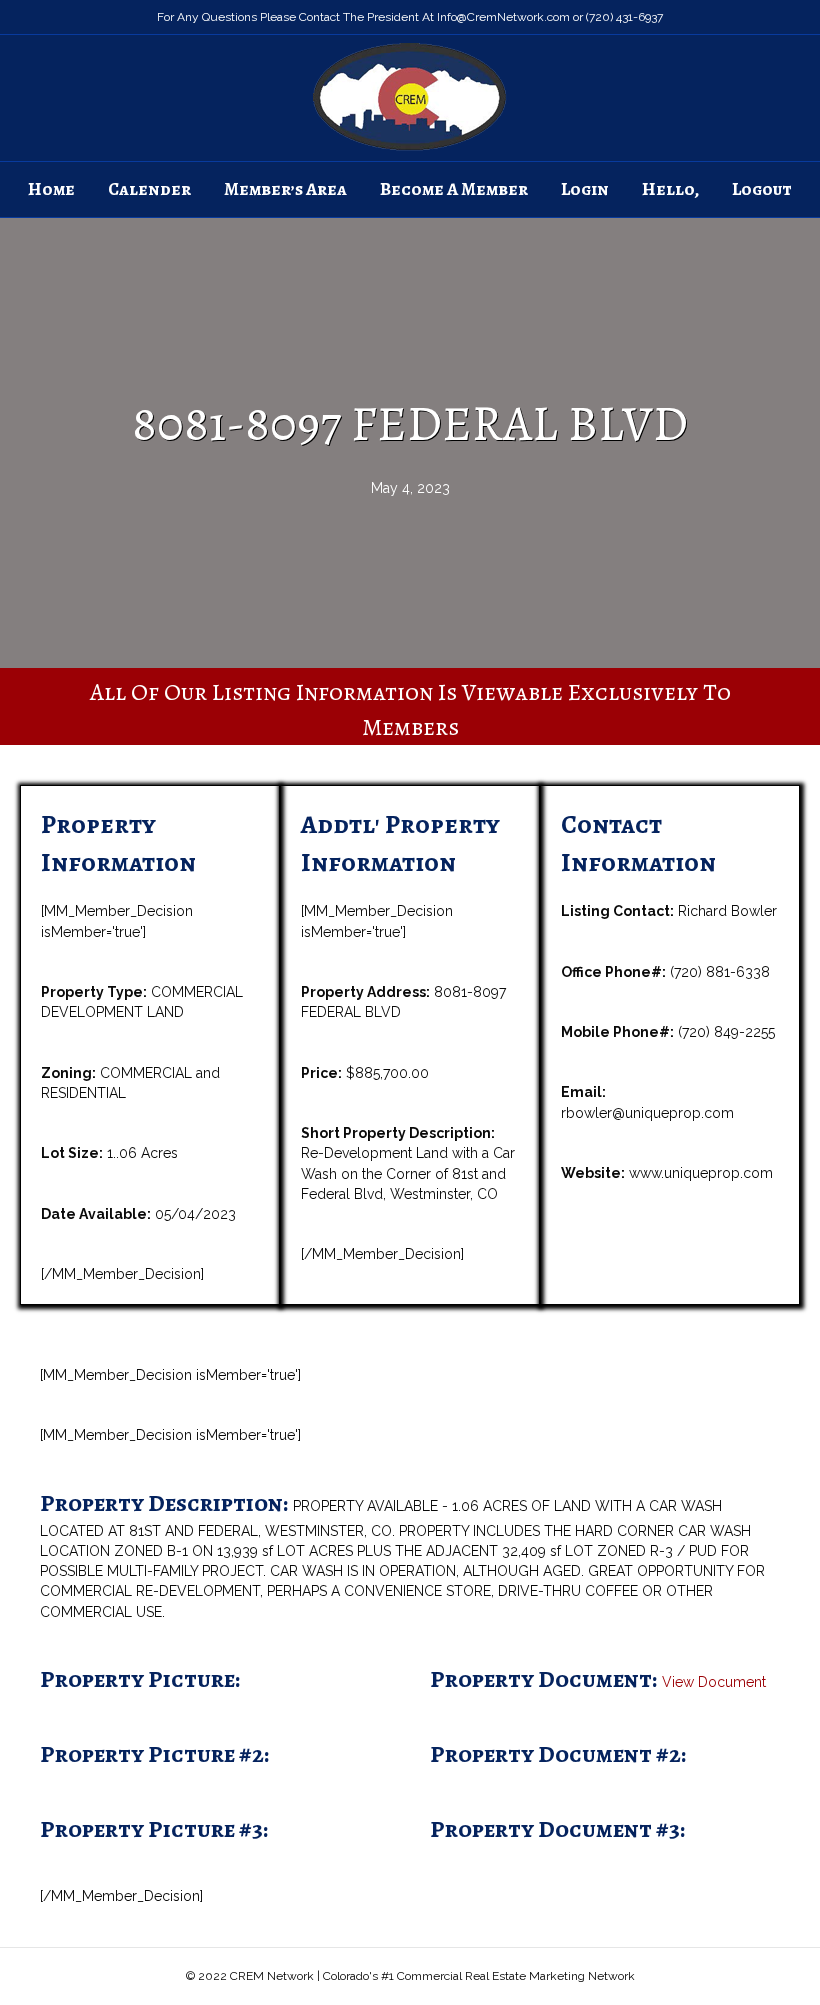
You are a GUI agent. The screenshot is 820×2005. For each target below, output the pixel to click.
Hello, (670, 189)
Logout (762, 189)
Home (51, 189)
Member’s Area (285, 189)
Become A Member (454, 189)
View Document (714, 1682)
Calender (149, 189)
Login (585, 189)
